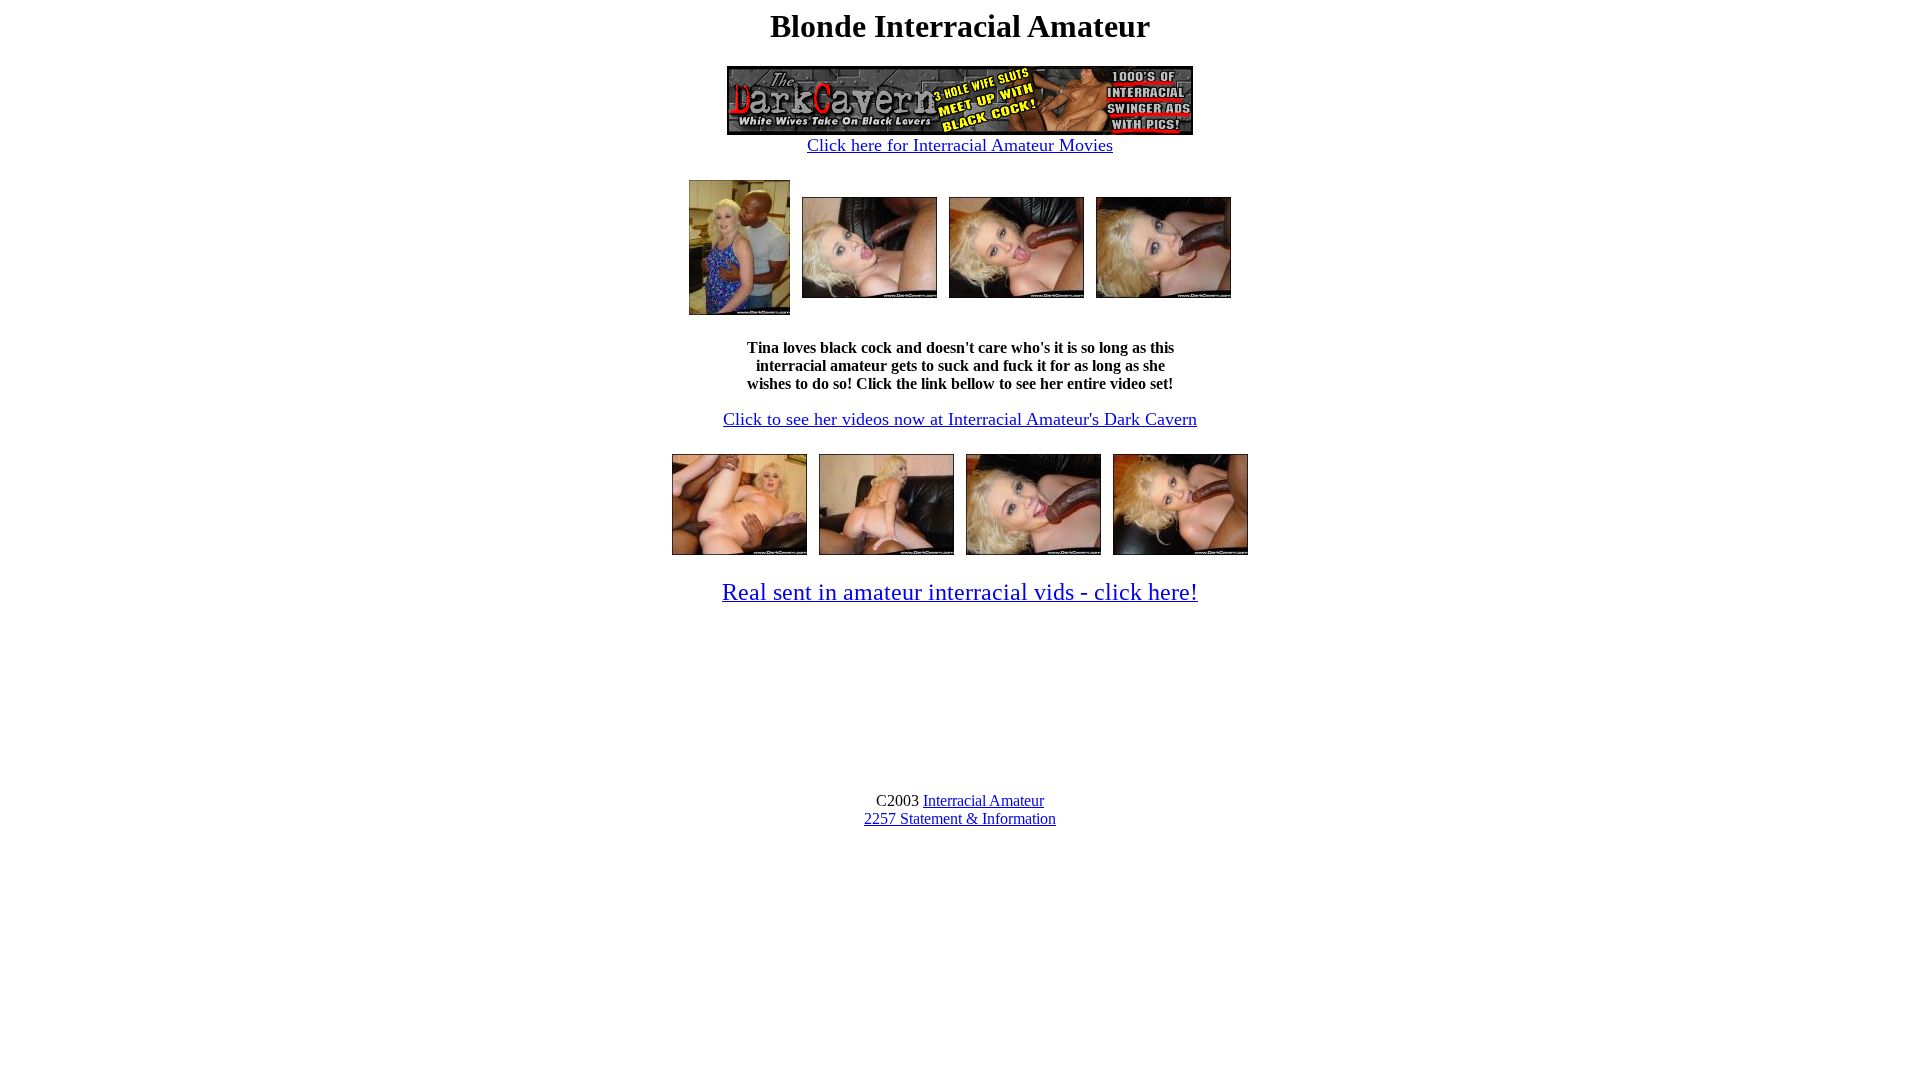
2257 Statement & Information (960, 818)
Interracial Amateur (983, 800)
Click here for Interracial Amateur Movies (960, 145)
